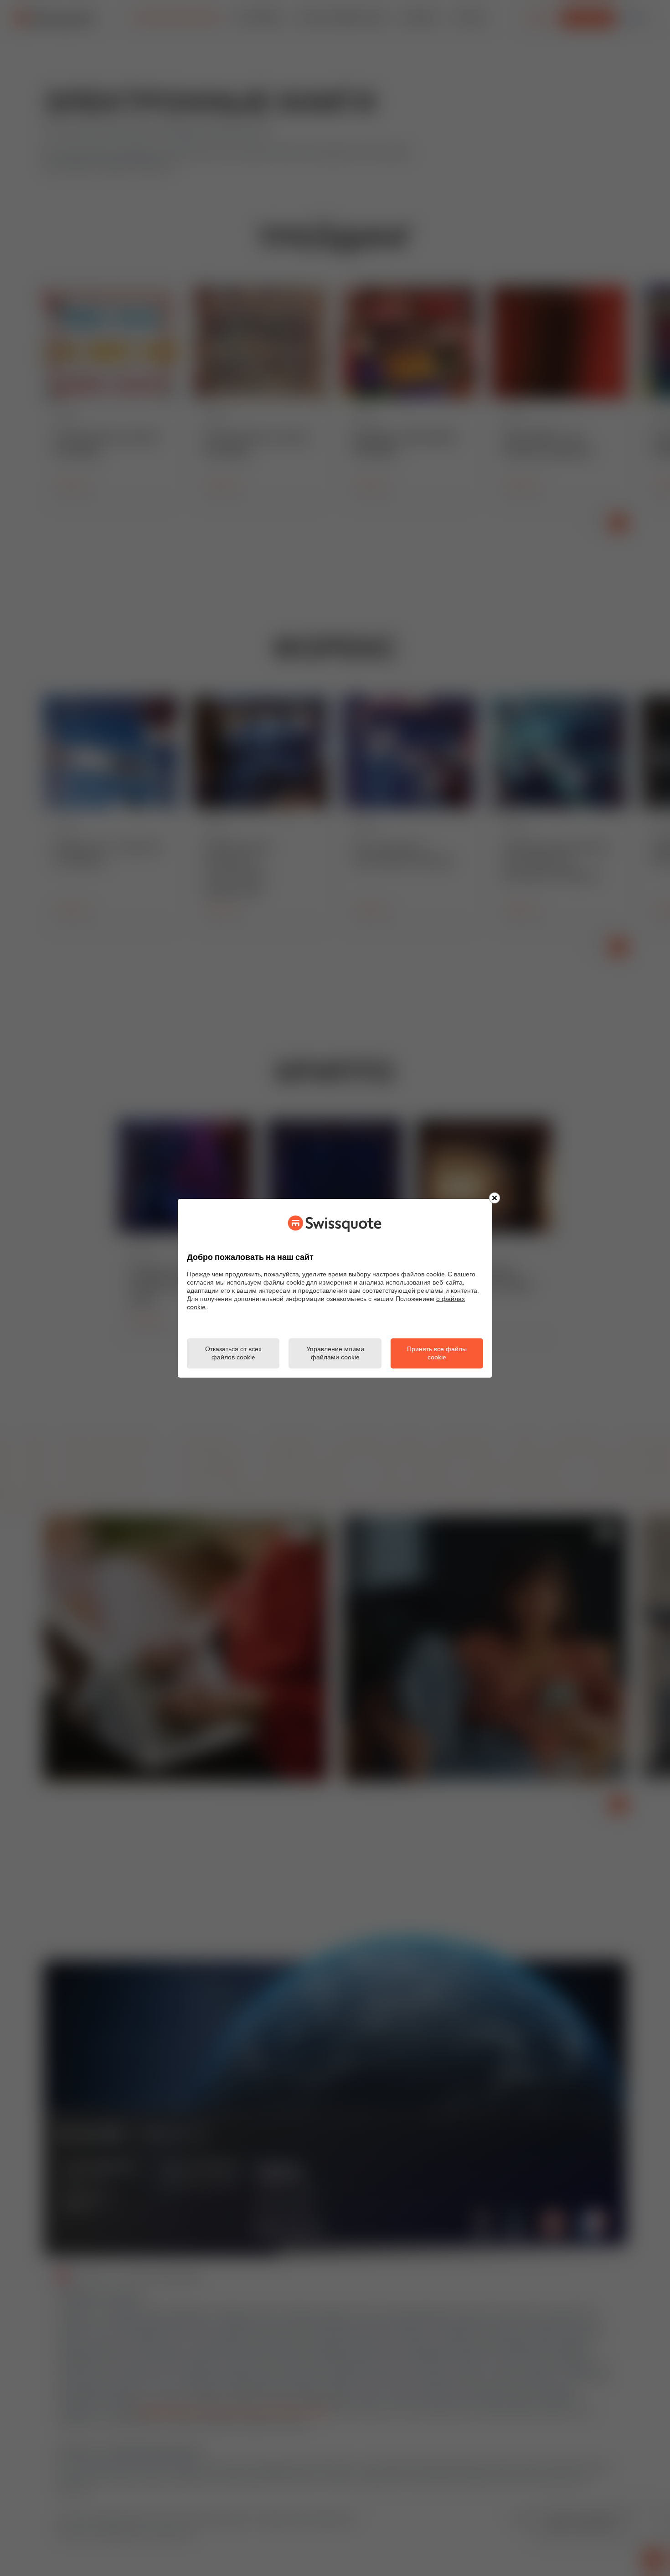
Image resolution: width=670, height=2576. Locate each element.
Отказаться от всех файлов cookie (233, 1354)
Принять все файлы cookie (437, 1354)
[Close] (495, 1198)
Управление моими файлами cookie (335, 1354)
